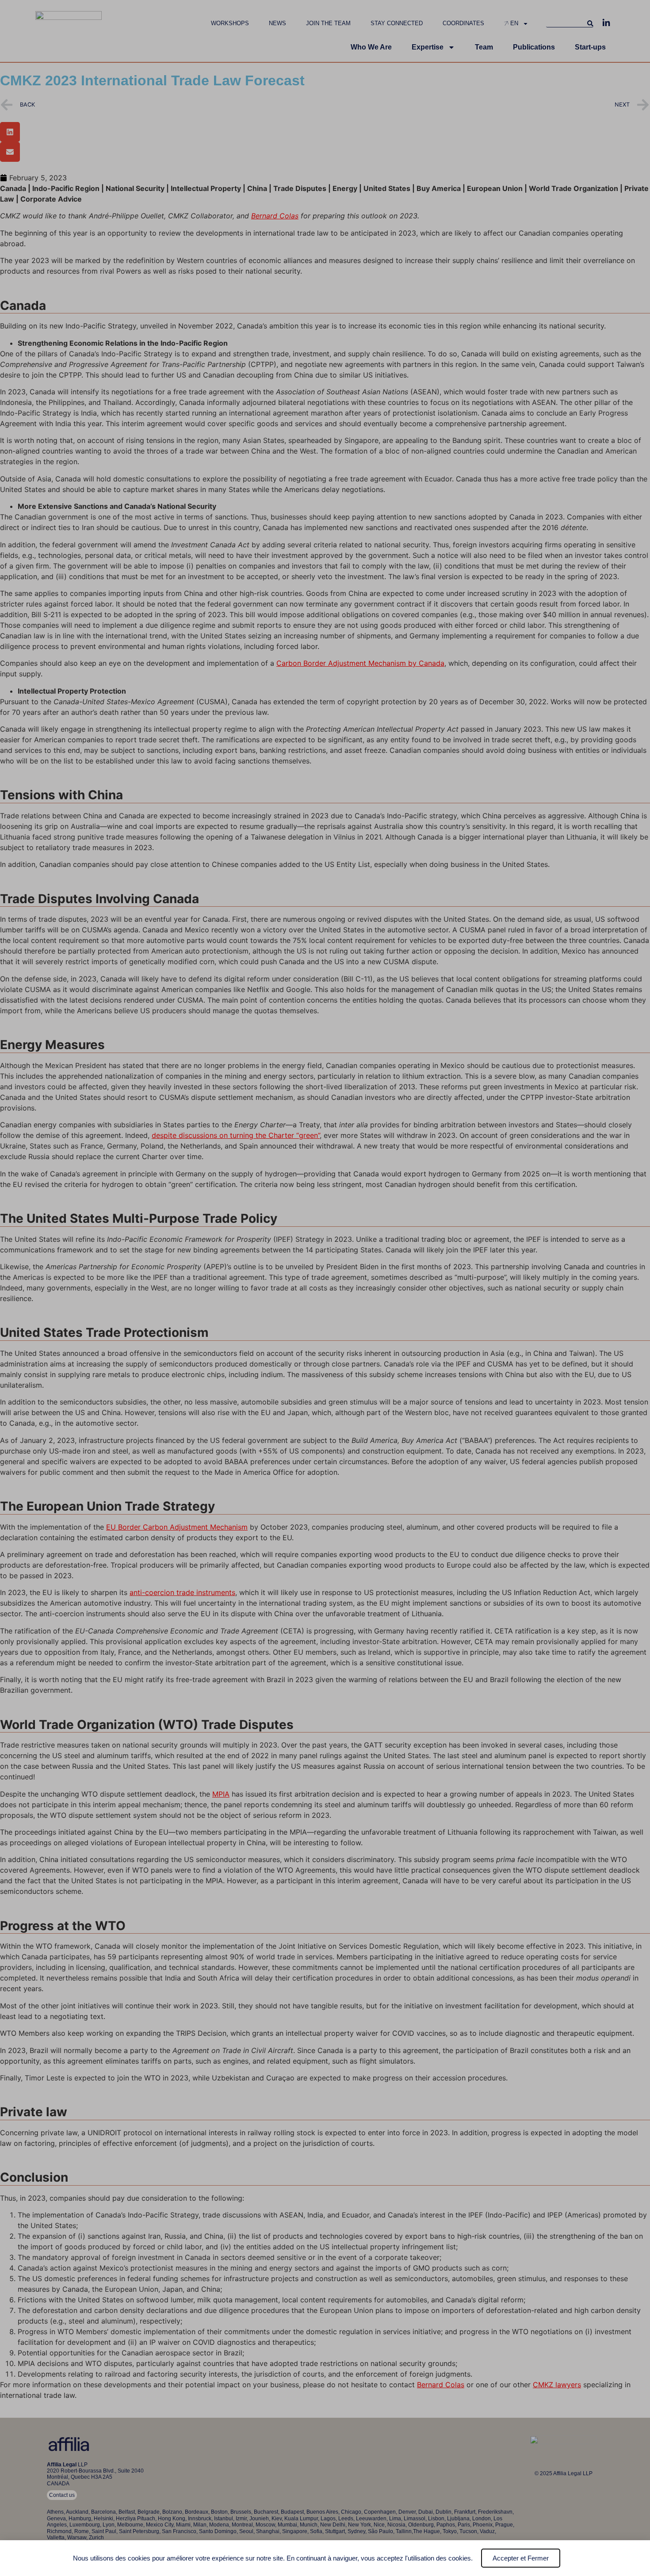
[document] (325, 1288)
